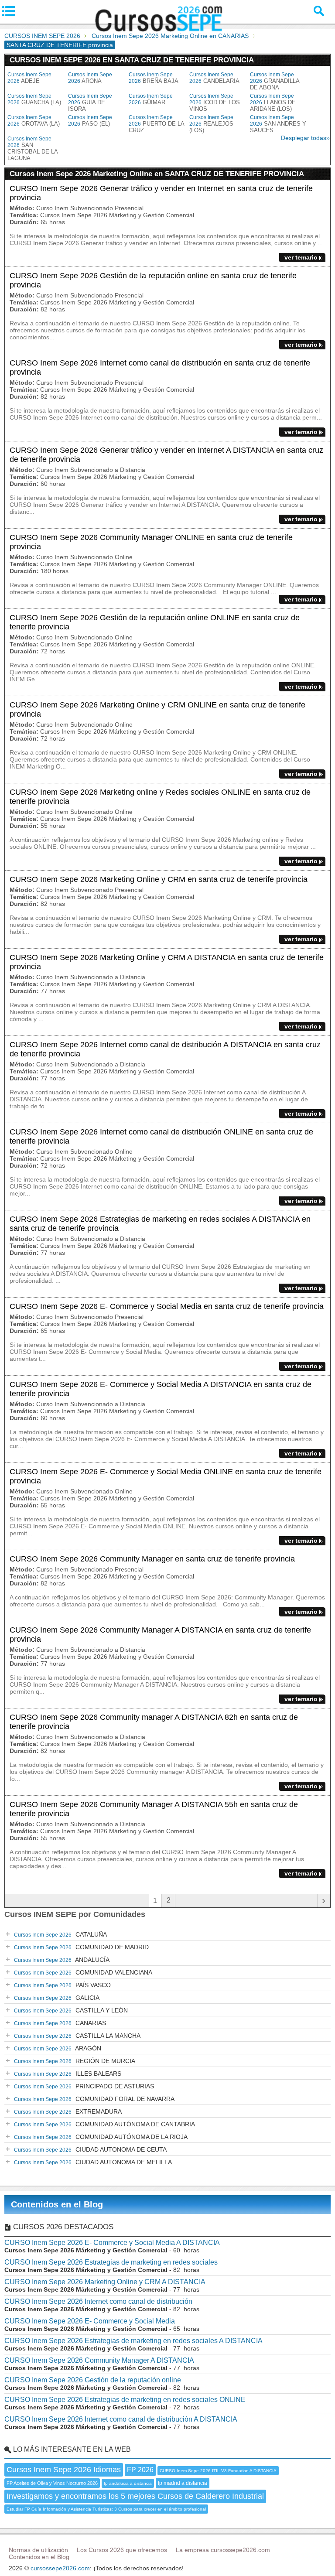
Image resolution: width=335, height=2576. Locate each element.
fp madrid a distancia (183, 2483)
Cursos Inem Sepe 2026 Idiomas (64, 2470)
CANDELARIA (214, 78)
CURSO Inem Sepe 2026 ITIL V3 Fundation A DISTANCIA (218, 2471)
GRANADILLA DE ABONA (275, 81)
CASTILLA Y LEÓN (71, 2010)
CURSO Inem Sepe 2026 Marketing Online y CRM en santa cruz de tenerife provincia (159, 879)
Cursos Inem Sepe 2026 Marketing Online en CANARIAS (170, 36)
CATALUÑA (60, 1934)
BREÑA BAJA (154, 78)
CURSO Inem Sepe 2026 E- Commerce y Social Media (90, 2321)
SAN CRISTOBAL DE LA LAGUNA (32, 149)
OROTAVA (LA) (34, 121)
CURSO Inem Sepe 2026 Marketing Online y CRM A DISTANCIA (105, 2282)
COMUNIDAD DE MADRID (81, 1947)
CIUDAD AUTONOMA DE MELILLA (93, 2162)
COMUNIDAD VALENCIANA (83, 1972)
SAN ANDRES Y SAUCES (278, 124)
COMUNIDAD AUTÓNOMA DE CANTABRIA (104, 2124)
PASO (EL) (90, 121)
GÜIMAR (151, 99)
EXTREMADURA (68, 2111)
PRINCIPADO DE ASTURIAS (84, 2086)
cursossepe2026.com (60, 2568)
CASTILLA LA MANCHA (77, 2036)
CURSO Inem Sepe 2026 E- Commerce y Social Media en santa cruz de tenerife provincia (167, 1306)
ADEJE (29, 78)
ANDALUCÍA (62, 1960)
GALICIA (57, 1998)
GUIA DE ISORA (90, 102)
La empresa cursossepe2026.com (223, 2550)
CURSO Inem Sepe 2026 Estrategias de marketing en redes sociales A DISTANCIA (133, 2341)
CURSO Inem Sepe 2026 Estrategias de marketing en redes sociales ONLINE (125, 2400)
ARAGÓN (58, 2048)
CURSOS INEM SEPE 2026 (42, 36)
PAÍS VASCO (62, 1985)
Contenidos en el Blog (57, 2204)
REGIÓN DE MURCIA (75, 2061)
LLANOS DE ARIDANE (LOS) (273, 102)
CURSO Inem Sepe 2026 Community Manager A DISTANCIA (99, 2360)
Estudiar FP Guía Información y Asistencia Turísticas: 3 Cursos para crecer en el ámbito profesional (106, 2509)
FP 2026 (140, 2470)
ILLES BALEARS (68, 2074)
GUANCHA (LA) (34, 99)
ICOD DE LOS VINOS (215, 102)
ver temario (301, 257)
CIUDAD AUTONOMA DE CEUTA (90, 2149)
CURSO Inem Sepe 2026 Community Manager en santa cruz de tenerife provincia (152, 1559)
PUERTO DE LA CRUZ (156, 124)
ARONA (90, 78)
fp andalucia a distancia (128, 2483)
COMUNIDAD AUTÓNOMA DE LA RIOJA (101, 2137)
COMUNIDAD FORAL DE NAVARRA (94, 2099)
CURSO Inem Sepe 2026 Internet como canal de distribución (98, 2301)
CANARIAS (60, 2023)
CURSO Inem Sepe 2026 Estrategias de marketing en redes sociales (111, 2262)
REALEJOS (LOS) (211, 124)
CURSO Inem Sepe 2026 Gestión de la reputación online (93, 2380)
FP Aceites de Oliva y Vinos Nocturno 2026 (52, 2483)
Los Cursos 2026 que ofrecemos (122, 2550)
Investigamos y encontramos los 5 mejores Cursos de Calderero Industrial (135, 2496)
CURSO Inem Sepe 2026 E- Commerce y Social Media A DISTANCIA (112, 2243)
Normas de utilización (38, 2550)
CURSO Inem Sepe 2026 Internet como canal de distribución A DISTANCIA (121, 2419)
